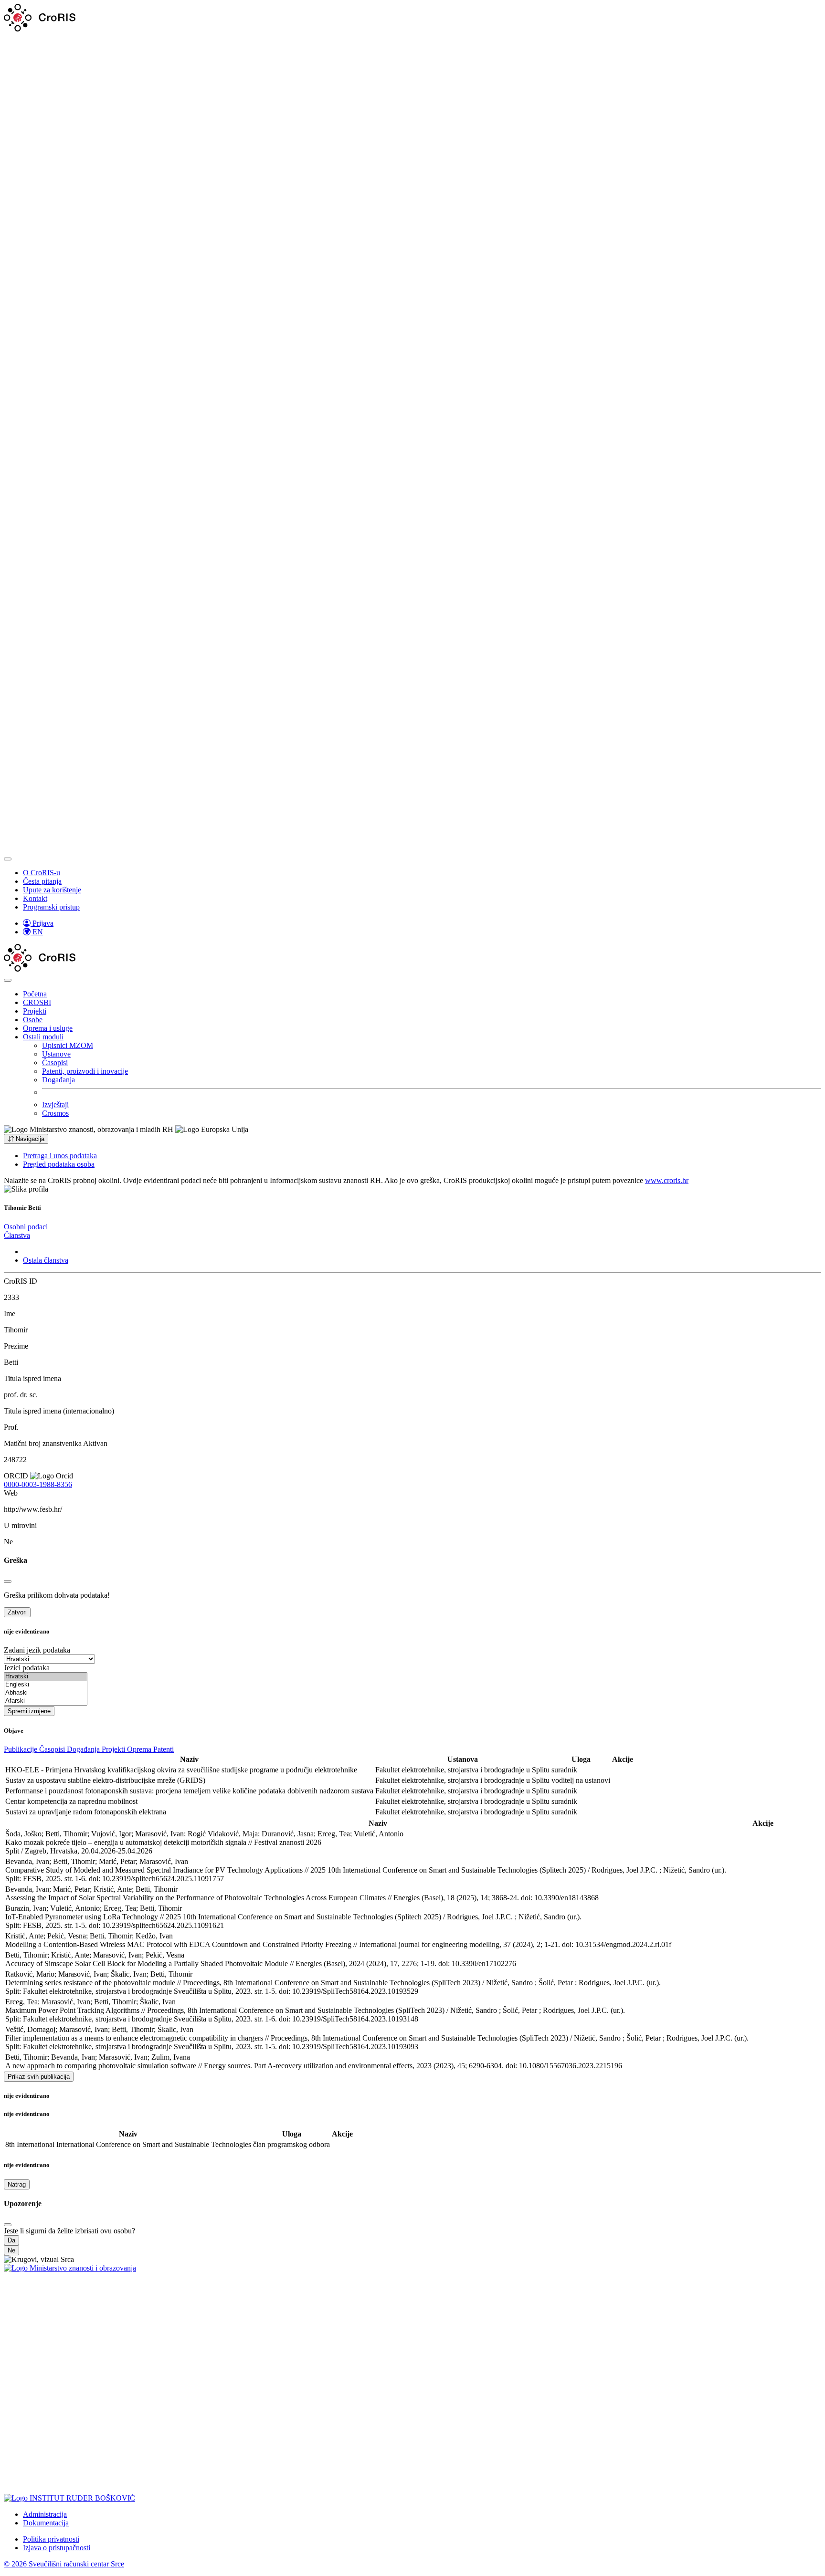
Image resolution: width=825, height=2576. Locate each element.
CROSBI (37, 1002)
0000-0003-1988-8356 (38, 1484)
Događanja (58, 1080)
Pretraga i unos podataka (60, 1156)
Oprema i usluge (48, 1028)
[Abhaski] (46, 1693)
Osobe (33, 1020)
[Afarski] (46, 1701)
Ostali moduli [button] (43, 1037)
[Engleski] (46, 1685)
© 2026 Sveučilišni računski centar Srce (64, 2564)
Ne (11, 2250)
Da (11, 2240)
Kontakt (35, 898)
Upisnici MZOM (68, 1045)
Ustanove (56, 1054)
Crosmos (55, 1113)
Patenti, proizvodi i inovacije (85, 1071)
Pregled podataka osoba (59, 1164)
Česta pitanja (42, 881)
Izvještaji (55, 1105)
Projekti (35, 1011)
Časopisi (55, 1063)
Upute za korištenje (52, 890)
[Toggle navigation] (8, 859)
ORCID (16, 1476)
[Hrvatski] (46, 1677)
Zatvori (17, 1612)
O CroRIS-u (42, 873)
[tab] (26, 1227)
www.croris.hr (667, 1180)
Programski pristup (51, 907)
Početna (35, 994)
